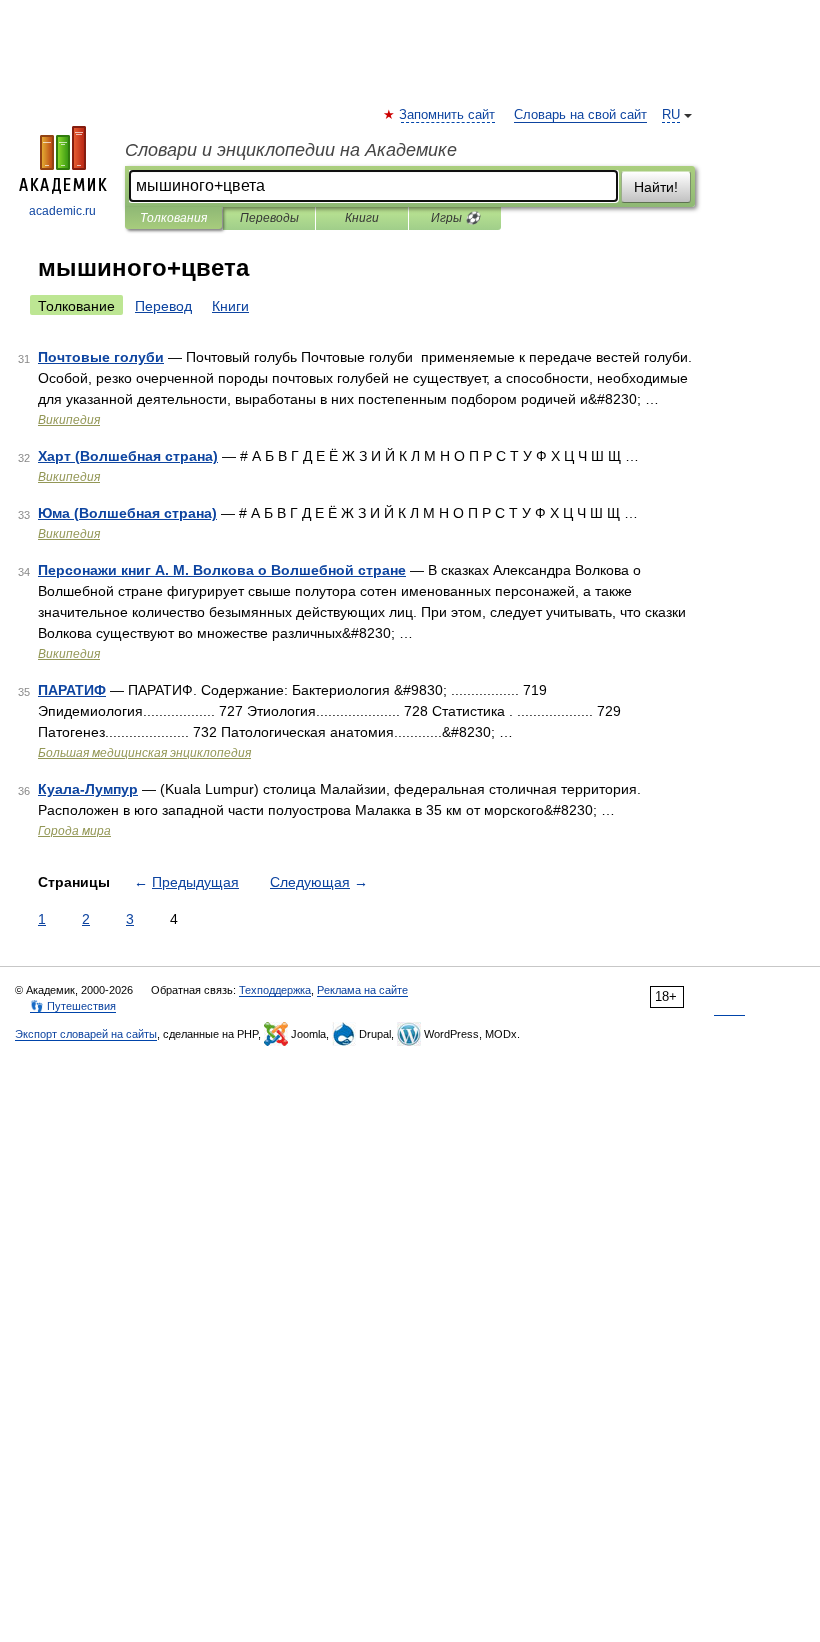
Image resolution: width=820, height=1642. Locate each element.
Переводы (269, 218)
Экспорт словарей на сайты (86, 1034)
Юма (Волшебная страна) (127, 513)
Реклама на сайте (362, 990)
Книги (362, 218)
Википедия (69, 420)
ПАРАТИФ (72, 690)
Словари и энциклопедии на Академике (291, 150)
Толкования (173, 218)
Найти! (656, 187)
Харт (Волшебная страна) (128, 456)
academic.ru (62, 211)
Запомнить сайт (448, 115)
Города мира (74, 831)
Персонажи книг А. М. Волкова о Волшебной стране (222, 570)
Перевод (163, 306)
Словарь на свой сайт (580, 115)
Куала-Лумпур (88, 789)
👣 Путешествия (73, 1006)
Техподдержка (275, 990)
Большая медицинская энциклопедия (144, 753)
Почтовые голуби (101, 357)
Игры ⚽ (455, 218)
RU (671, 115)
